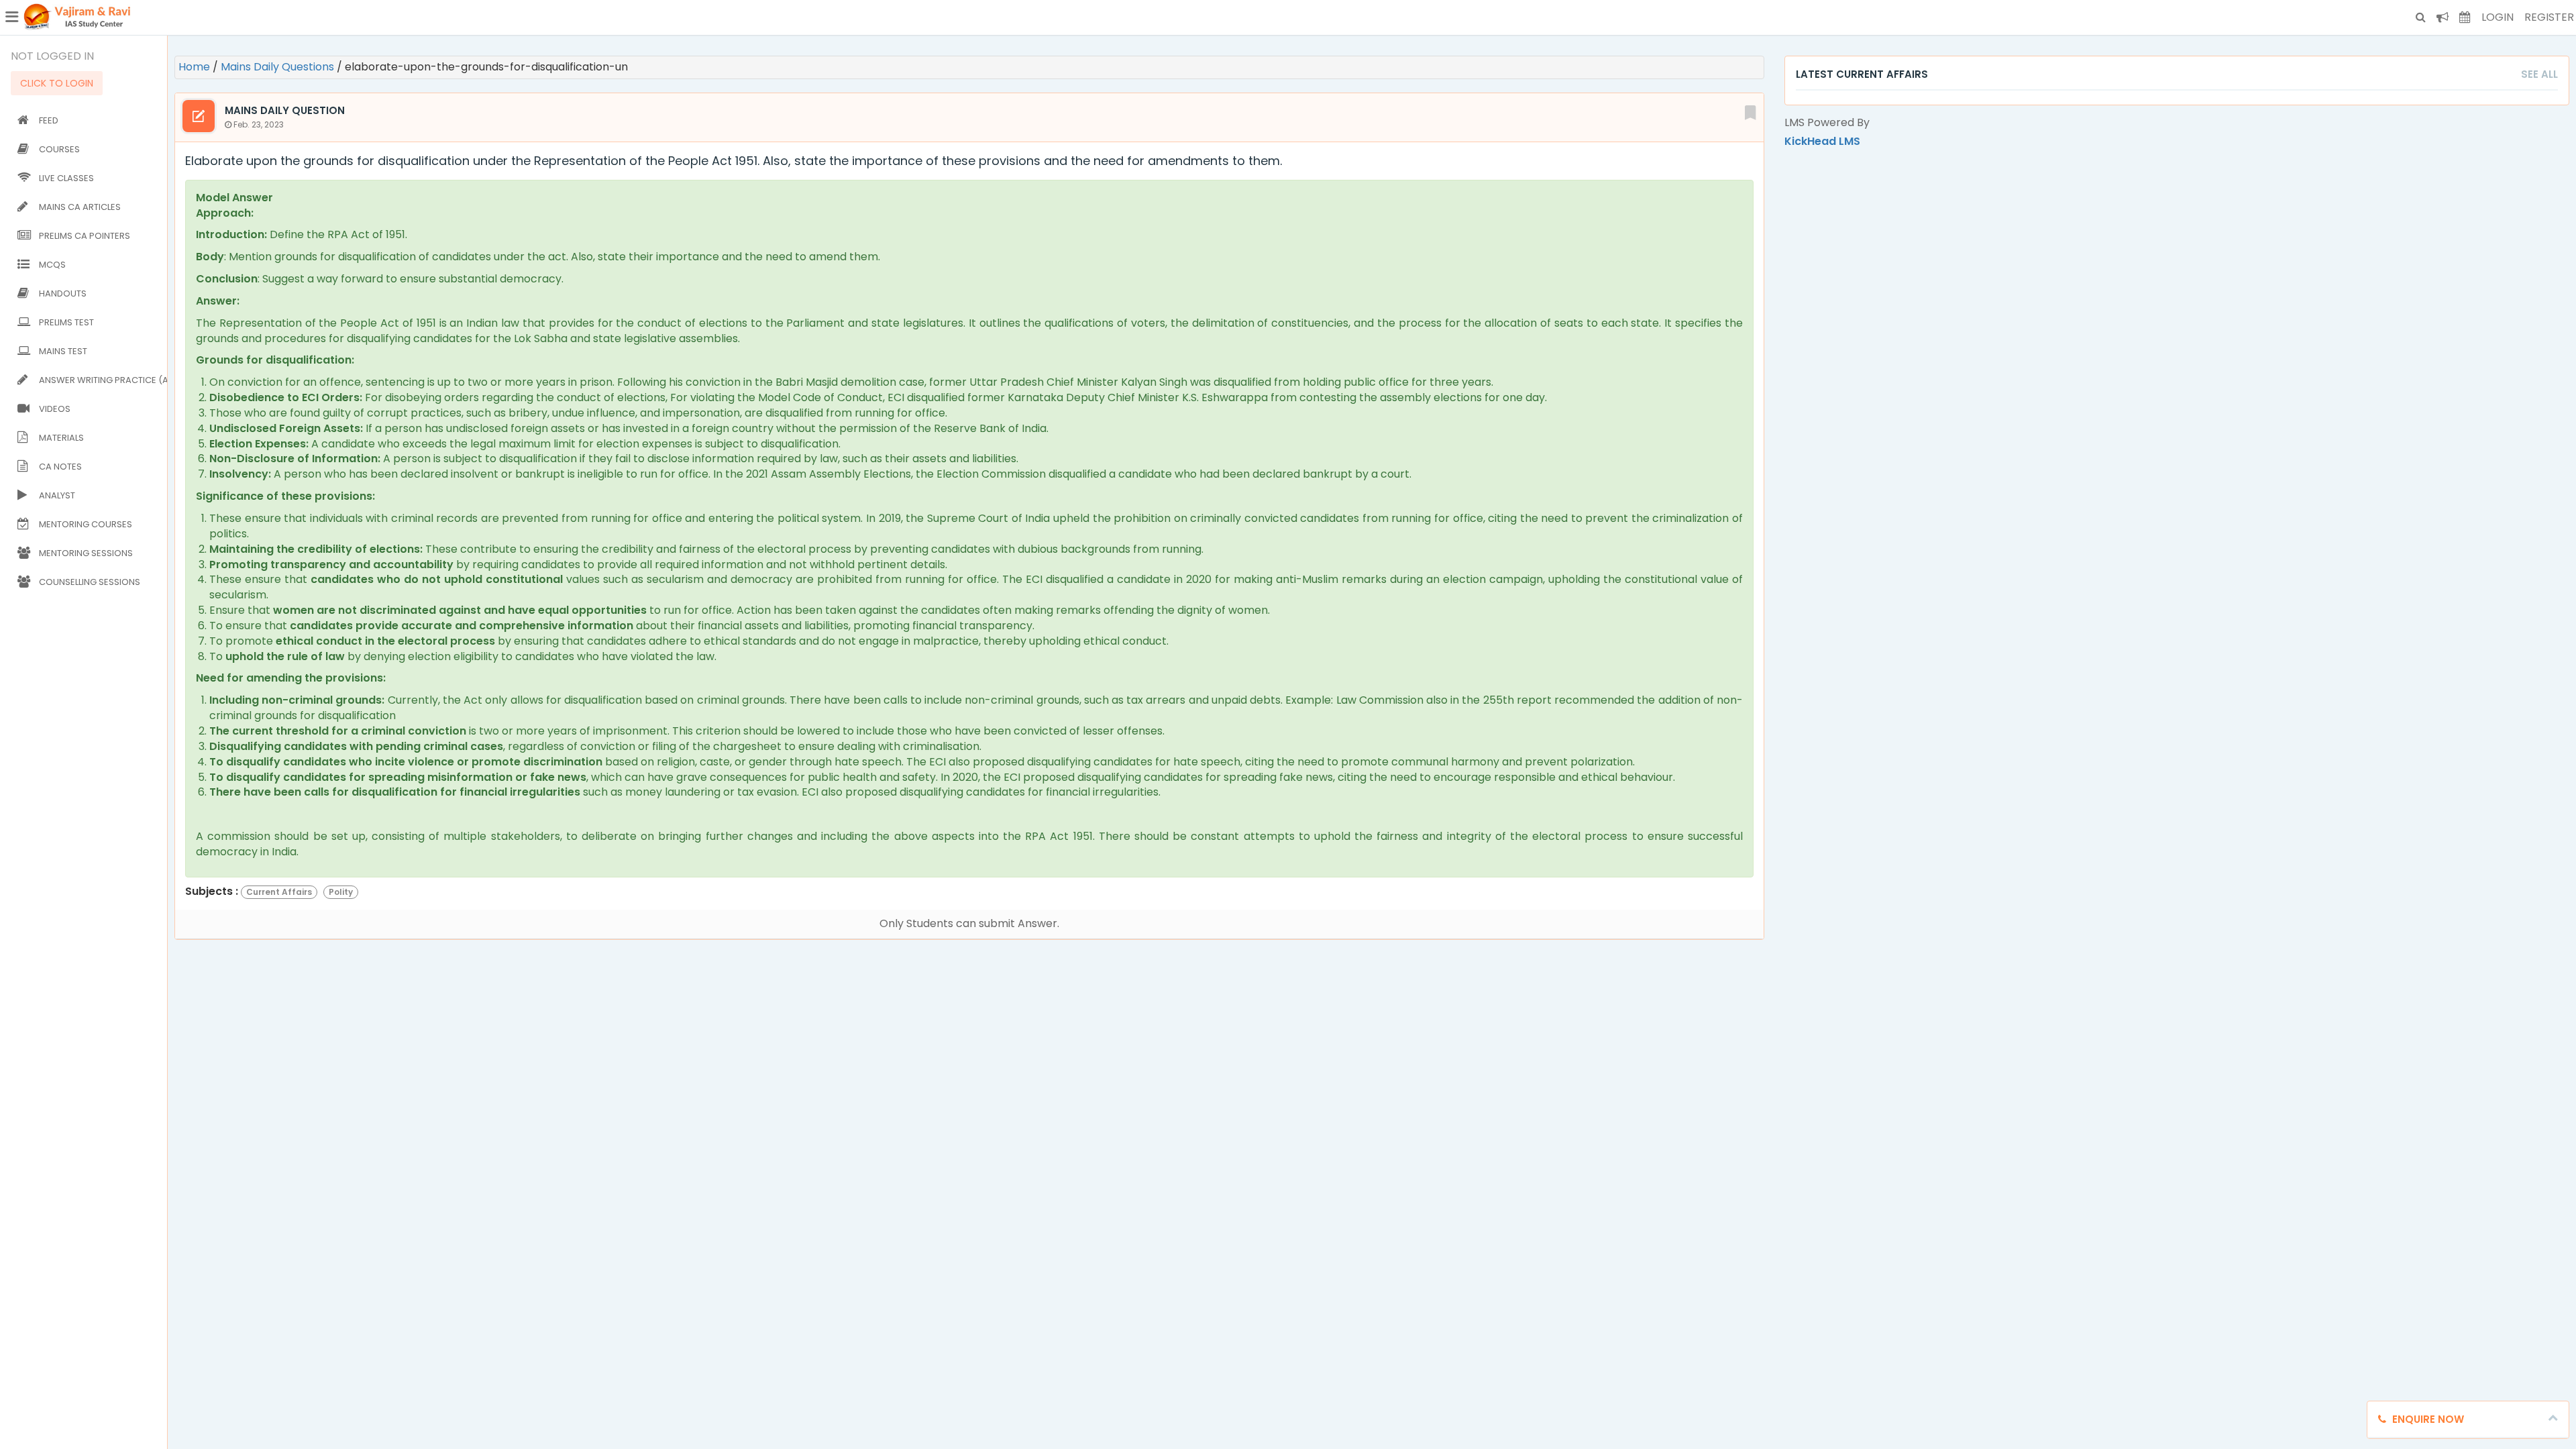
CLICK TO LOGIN (57, 83)
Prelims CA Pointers (85, 236)
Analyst (57, 495)
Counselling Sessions (90, 582)
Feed (49, 120)
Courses (59, 149)
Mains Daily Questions (279, 67)
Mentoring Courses (86, 524)
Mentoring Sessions (86, 553)
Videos (55, 409)
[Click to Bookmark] (1750, 111)
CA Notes (60, 467)
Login (2498, 17)
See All (2539, 74)
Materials (61, 438)
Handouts (63, 293)
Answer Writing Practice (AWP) (100, 380)
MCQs (52, 265)
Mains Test (63, 351)
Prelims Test (66, 322)
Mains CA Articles (80, 207)
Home (196, 67)
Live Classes (66, 178)
